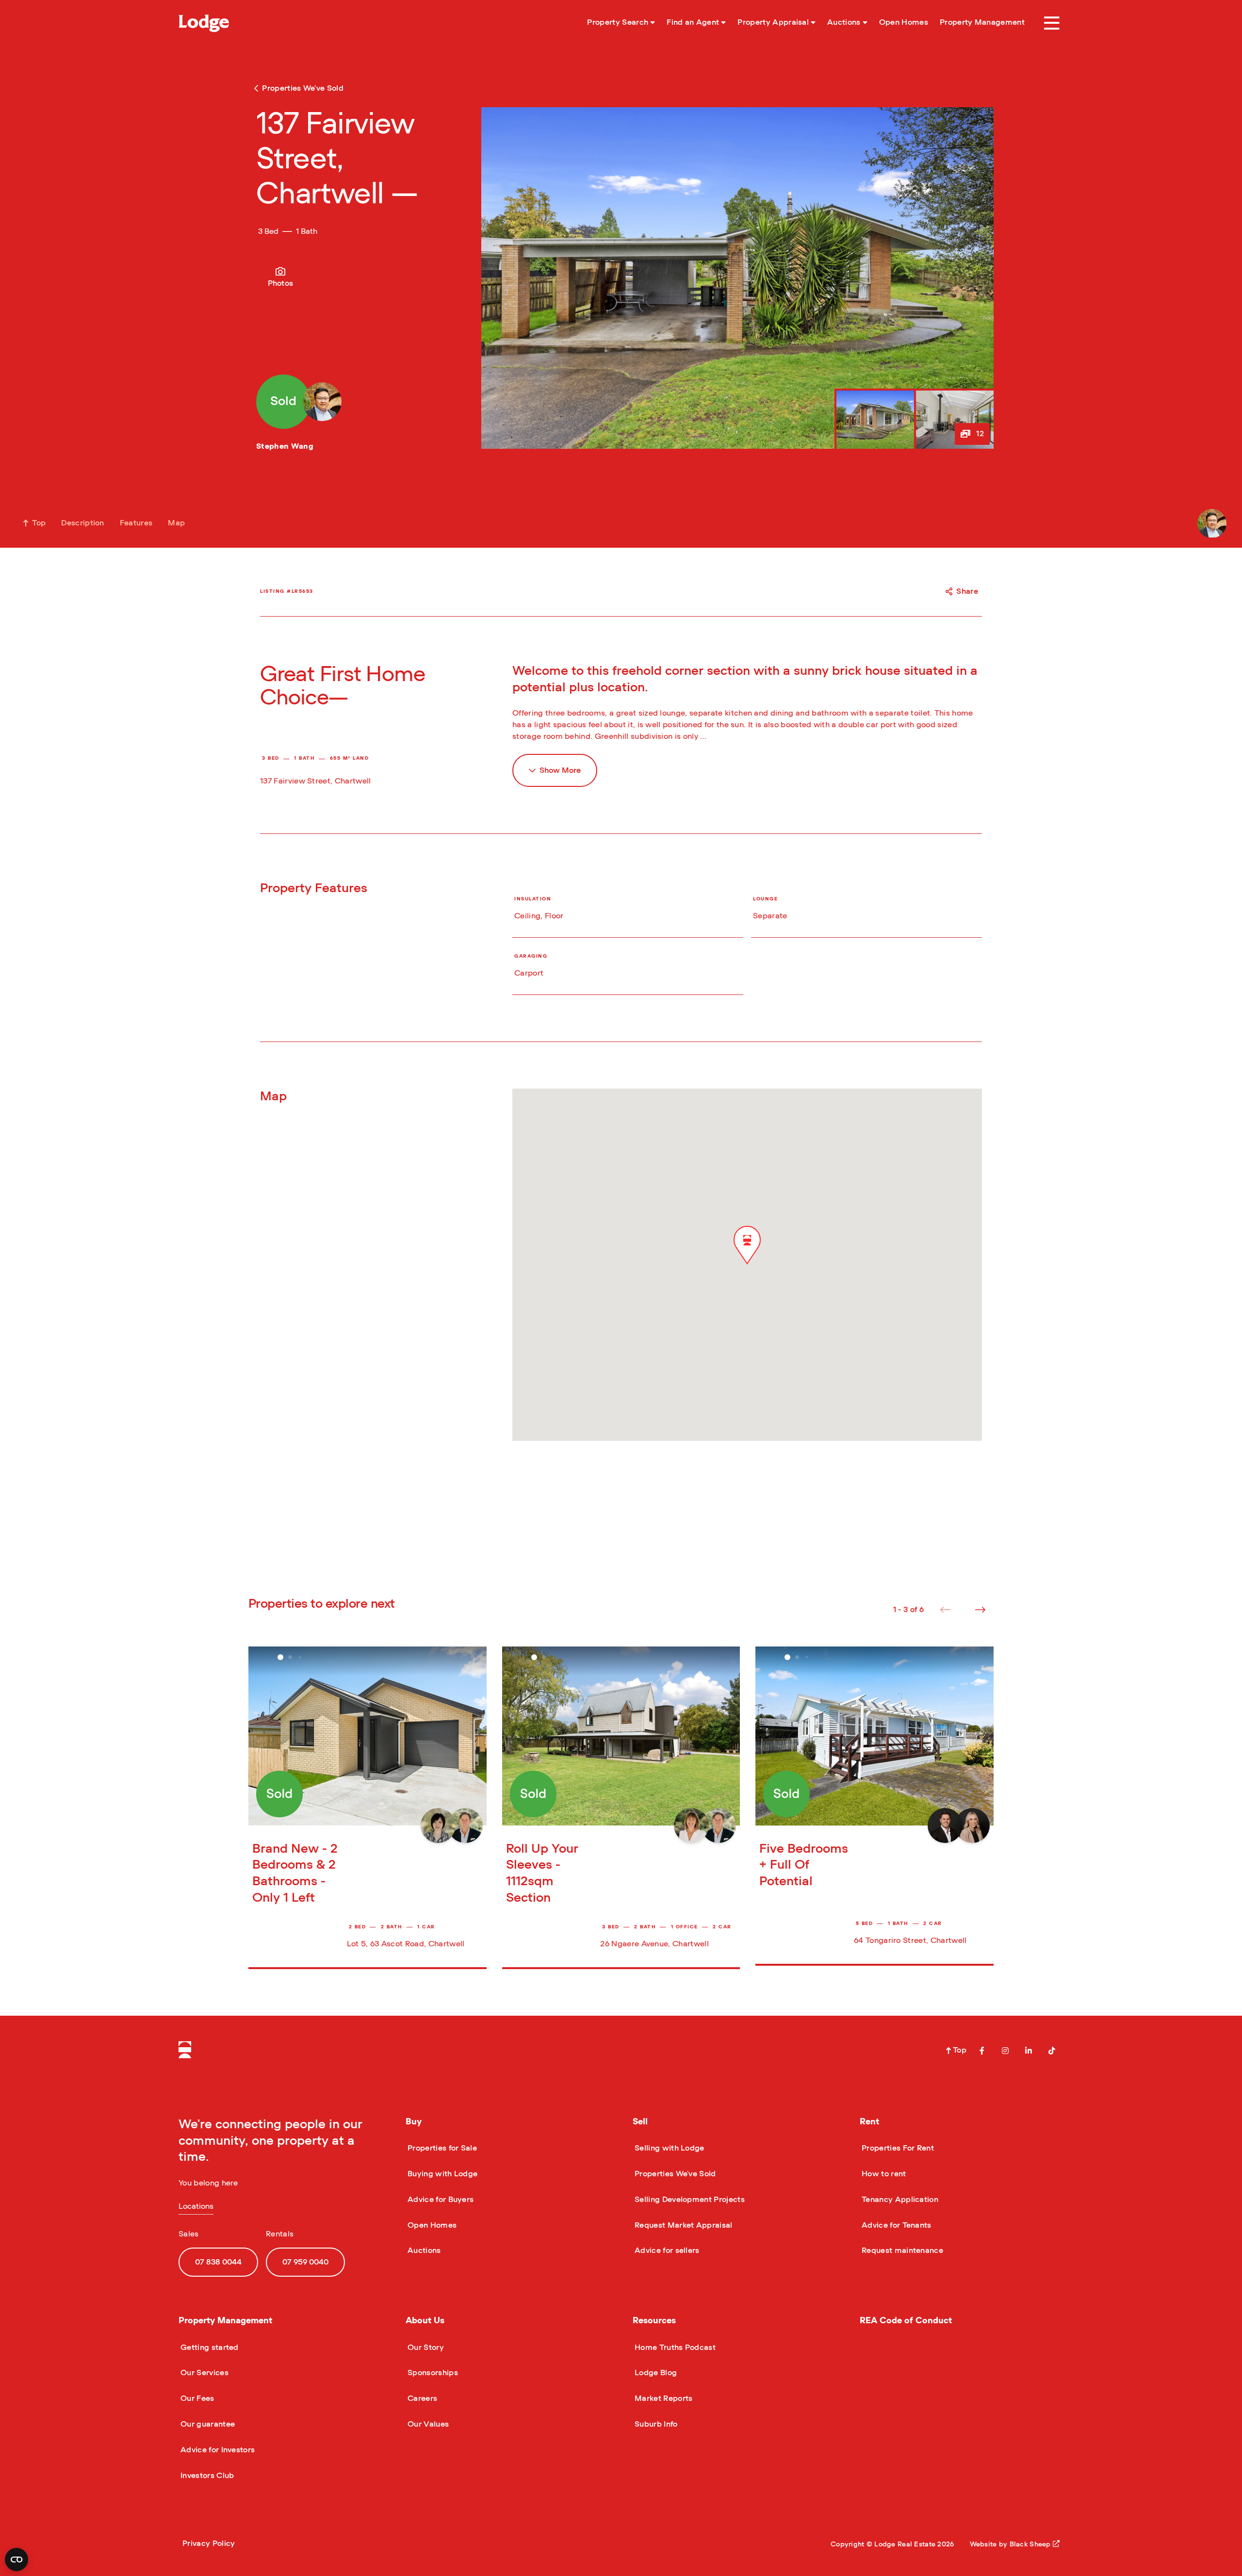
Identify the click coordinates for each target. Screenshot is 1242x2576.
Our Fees (196, 2398)
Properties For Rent (897, 2148)
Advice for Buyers (440, 2200)
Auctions (423, 2250)
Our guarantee (207, 2424)
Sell (640, 2122)
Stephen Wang (285, 446)
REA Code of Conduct (906, 2321)
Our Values (427, 2424)
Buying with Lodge (441, 2174)
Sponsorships (432, 2373)
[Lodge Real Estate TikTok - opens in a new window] (1052, 2051)
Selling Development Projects (689, 2200)
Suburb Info (655, 2424)
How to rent (883, 2174)
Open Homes (431, 2225)
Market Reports (662, 2398)
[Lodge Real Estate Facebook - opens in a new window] (982, 2051)
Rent (869, 2122)
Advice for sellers (666, 2250)
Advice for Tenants (896, 2225)
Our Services (204, 2373)
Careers (421, 2398)
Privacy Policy (209, 2543)
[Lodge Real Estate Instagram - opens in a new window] (1005, 2051)
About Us (425, 2321)
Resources (654, 2321)
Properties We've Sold (674, 2174)
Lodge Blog (655, 2373)
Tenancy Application (899, 2200)
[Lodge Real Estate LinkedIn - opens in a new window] (1029, 2051)
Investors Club (206, 2476)
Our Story (425, 2348)
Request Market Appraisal (683, 2225)
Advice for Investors (217, 2450)
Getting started (209, 2348)
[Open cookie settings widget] (16, 2560)
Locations (196, 2206)
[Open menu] (1052, 23)
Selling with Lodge (669, 2148)
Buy (414, 2122)
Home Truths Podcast (674, 2348)
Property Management (225, 2321)
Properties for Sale (441, 2148)
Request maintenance (901, 2250)
